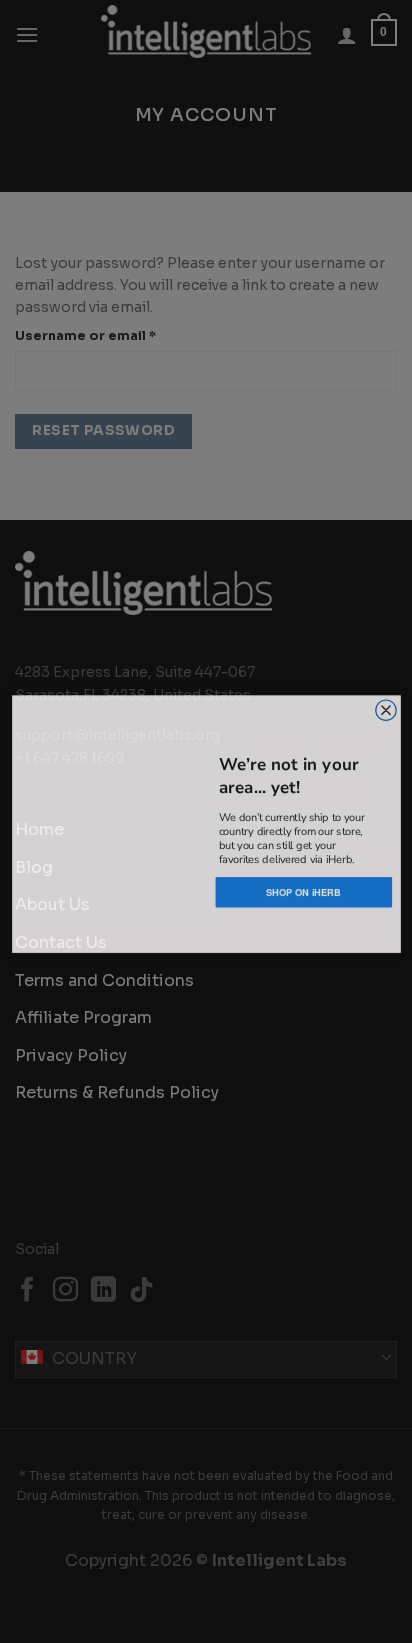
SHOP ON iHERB (303, 888)
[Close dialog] (385, 707)
